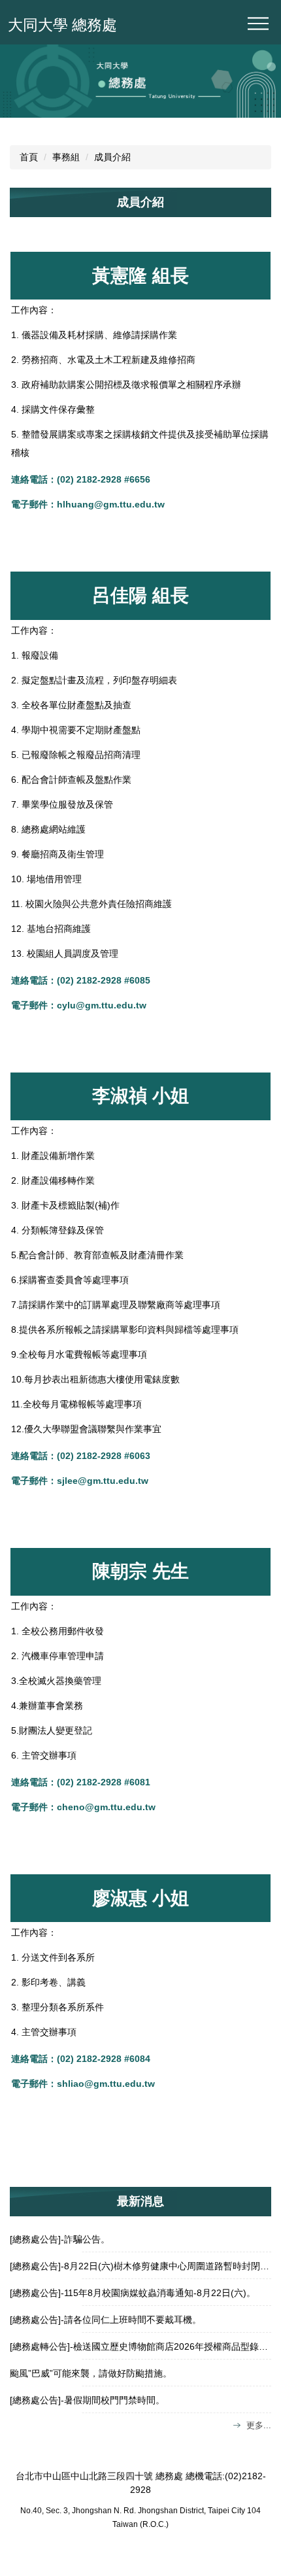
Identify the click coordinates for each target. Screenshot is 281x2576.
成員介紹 (112, 157)
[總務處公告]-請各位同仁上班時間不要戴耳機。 (106, 2320)
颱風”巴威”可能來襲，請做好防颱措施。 (91, 2373)
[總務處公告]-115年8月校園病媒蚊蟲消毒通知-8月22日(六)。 (133, 2293)
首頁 (29, 157)
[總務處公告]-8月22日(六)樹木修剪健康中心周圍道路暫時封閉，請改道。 (140, 2266)
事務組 (66, 157)
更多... (259, 2425)
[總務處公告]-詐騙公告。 (60, 2239)
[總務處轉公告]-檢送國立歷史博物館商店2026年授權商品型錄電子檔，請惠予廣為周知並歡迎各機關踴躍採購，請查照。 (140, 2346)
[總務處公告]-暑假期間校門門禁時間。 (87, 2400)
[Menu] (258, 24)
